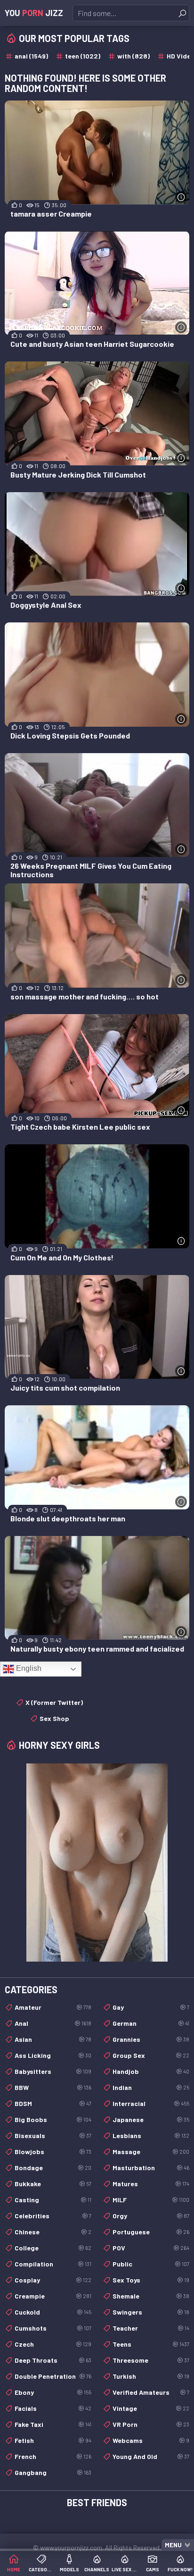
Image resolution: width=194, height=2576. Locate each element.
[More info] (181, 197)
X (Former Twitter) (54, 1702)
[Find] (182, 13)
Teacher (151, 2328)
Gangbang (53, 2472)
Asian (53, 2039)
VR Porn (151, 2424)
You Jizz (34, 13)
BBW (53, 2087)
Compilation (53, 2264)
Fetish (53, 2440)
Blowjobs (53, 2152)
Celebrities (53, 2216)
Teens (151, 2344)
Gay (151, 2007)
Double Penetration (53, 2376)
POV (151, 2248)
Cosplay (53, 2280)
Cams (153, 2569)
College (53, 2248)
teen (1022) (83, 56)
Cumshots (53, 2328)
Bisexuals (53, 2135)
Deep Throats (53, 2360)
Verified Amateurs (151, 2392)
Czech (53, 2344)
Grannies (151, 2039)
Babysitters (53, 2071)
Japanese (151, 2119)
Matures (151, 2184)
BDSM (53, 2103)
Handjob (151, 2071)
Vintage (151, 2408)
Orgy (151, 2216)
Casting (53, 2200)
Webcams (151, 2440)
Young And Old (151, 2456)
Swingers (151, 2312)
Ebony (53, 2392)
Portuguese (151, 2232)
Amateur (53, 2007)
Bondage (53, 2168)
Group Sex (151, 2055)
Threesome (151, 2360)
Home (14, 2569)
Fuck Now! (180, 2569)
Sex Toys (151, 2280)
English (28, 1668)
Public (151, 2264)
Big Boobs (53, 2119)
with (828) (133, 56)
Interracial (151, 2103)
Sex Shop (54, 1718)
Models (69, 2569)
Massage (151, 2152)
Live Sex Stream (125, 2569)
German (151, 2023)
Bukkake (53, 2184)
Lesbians (151, 2135)
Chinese (53, 2232)
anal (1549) (31, 56)
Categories (42, 2569)
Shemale (151, 2296)
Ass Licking (53, 2055)
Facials (53, 2408)
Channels (97, 2569)
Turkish (151, 2376)
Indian (151, 2087)
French (53, 2456)
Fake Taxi (53, 2424)
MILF (151, 2200)
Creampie (53, 2296)
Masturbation (151, 2168)
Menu (173, 2545)
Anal (53, 2023)
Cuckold (53, 2312)
